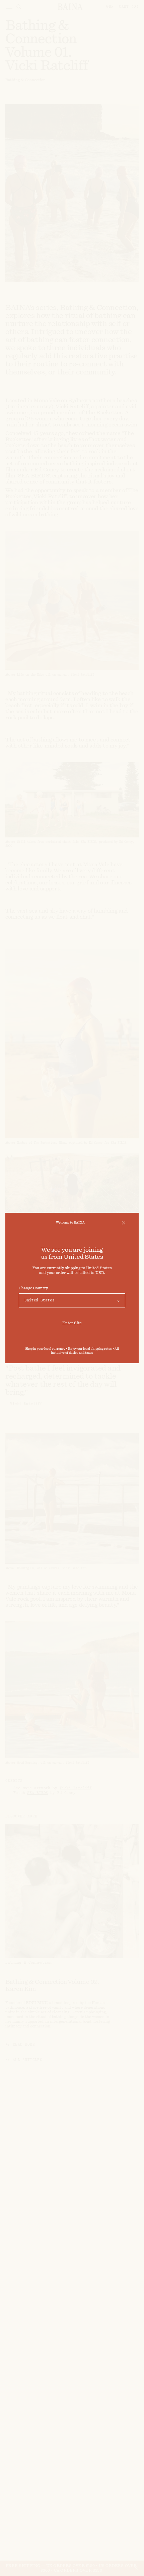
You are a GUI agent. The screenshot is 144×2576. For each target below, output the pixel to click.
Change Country (33, 1288)
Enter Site (72, 1323)
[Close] (124, 1223)
